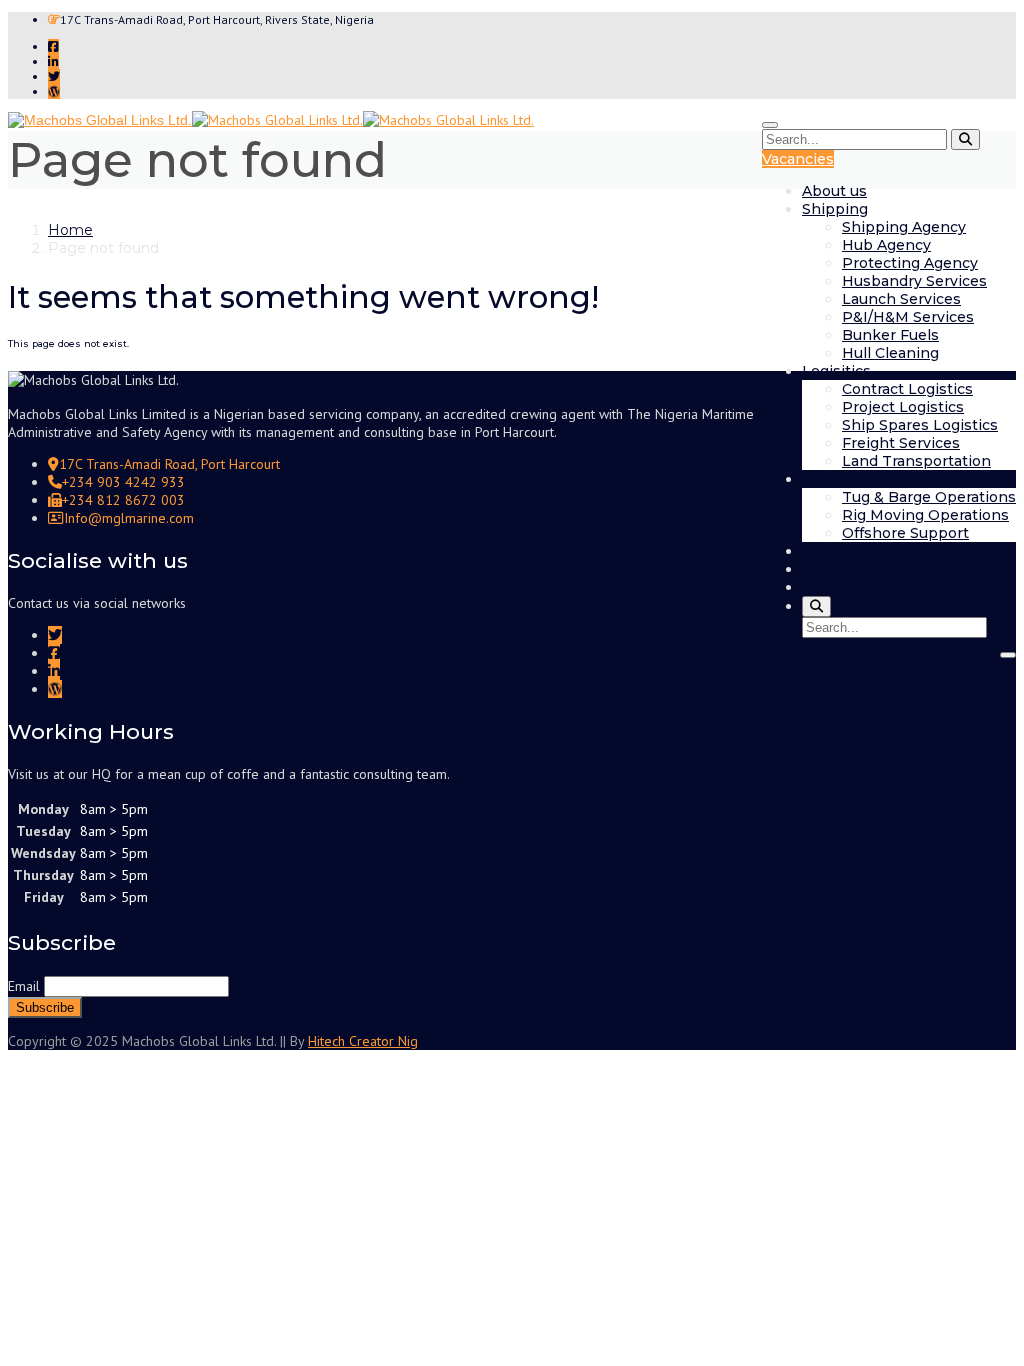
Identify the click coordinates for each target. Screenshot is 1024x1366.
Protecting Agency (910, 263)
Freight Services (901, 443)
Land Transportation (916, 461)
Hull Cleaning (890, 353)
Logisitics (836, 371)
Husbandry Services (914, 281)
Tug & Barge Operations (929, 497)
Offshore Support (905, 533)
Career (826, 587)
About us (834, 191)
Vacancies (798, 159)
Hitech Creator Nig (363, 1041)
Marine (827, 479)
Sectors (829, 551)
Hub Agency (886, 245)
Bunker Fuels (890, 335)
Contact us (841, 569)
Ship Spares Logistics (920, 425)
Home (70, 230)
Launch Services (901, 299)
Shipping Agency (904, 227)
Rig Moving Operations (925, 515)
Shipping (835, 209)
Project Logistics (903, 407)
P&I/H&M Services (908, 317)
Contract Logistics (907, 389)
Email (24, 986)
